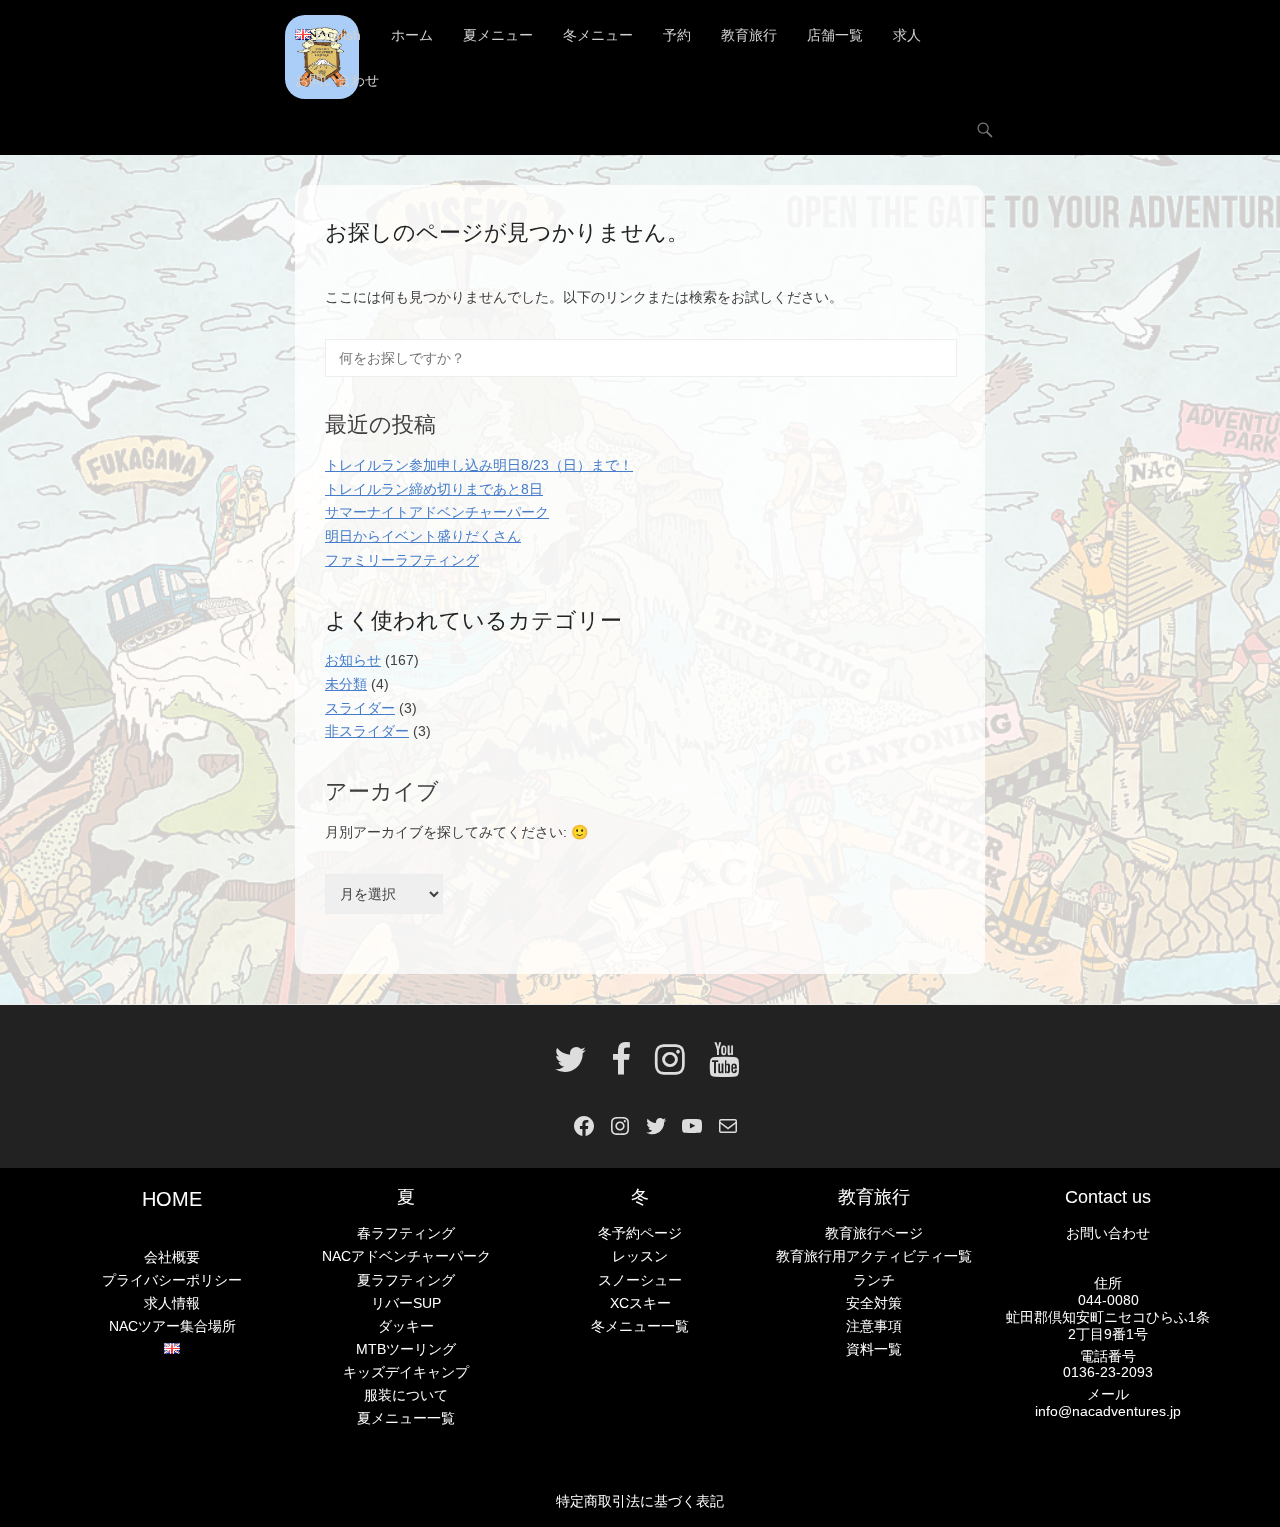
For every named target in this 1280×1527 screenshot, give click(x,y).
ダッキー (406, 1326)
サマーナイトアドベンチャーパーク (437, 512)
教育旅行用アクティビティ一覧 (874, 1256)
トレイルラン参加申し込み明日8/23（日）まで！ (479, 465)
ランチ (874, 1280)
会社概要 (172, 1257)
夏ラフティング (406, 1280)
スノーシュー (640, 1280)
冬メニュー (598, 35)
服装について (406, 1395)
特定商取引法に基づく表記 (640, 1501)
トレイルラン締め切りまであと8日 (434, 489)
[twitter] (570, 1067)
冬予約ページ (640, 1233)
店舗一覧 (835, 35)
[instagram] (670, 1067)
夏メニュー (498, 35)
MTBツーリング (406, 1349)
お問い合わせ (337, 80)
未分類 (346, 684)
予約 (677, 35)
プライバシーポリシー (172, 1280)
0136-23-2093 (1108, 1372)
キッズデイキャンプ (406, 1372)
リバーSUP (406, 1303)
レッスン (640, 1256)
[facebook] (621, 1067)
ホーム (412, 35)
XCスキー (640, 1303)
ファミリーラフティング (402, 560)
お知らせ (353, 660)
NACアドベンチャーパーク (406, 1256)
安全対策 (874, 1303)
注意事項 (874, 1326)
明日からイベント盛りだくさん (423, 536)
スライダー (360, 708)
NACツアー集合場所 (172, 1326)
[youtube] (718, 1067)
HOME (172, 1199)
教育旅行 (749, 35)
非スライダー (367, 731)
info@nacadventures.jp (1108, 1411)
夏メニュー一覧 (406, 1418)
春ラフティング (406, 1233)
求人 (907, 35)
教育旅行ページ (874, 1233)
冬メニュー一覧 (640, 1326)
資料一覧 (874, 1349)
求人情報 (172, 1303)
